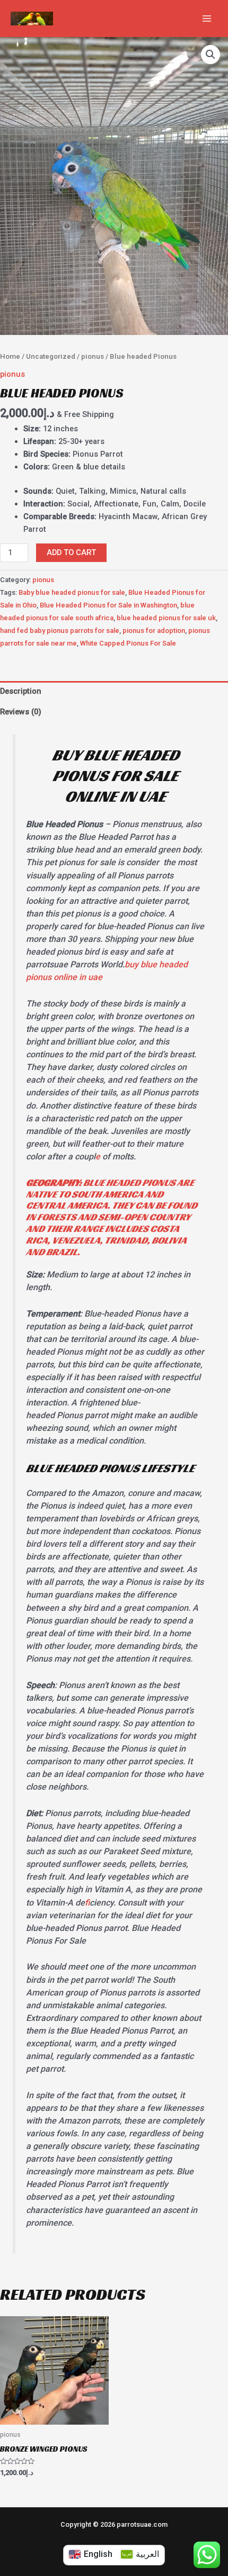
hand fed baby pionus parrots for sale (60, 631)
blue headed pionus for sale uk (166, 618)
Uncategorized (51, 356)
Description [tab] (21, 691)
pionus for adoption (154, 631)
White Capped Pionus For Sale (128, 643)
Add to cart (71, 552)
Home (10, 356)
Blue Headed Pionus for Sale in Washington (108, 605)
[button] (211, 55)
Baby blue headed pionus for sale (72, 592)
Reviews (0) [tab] (21, 712)
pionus (93, 356)
